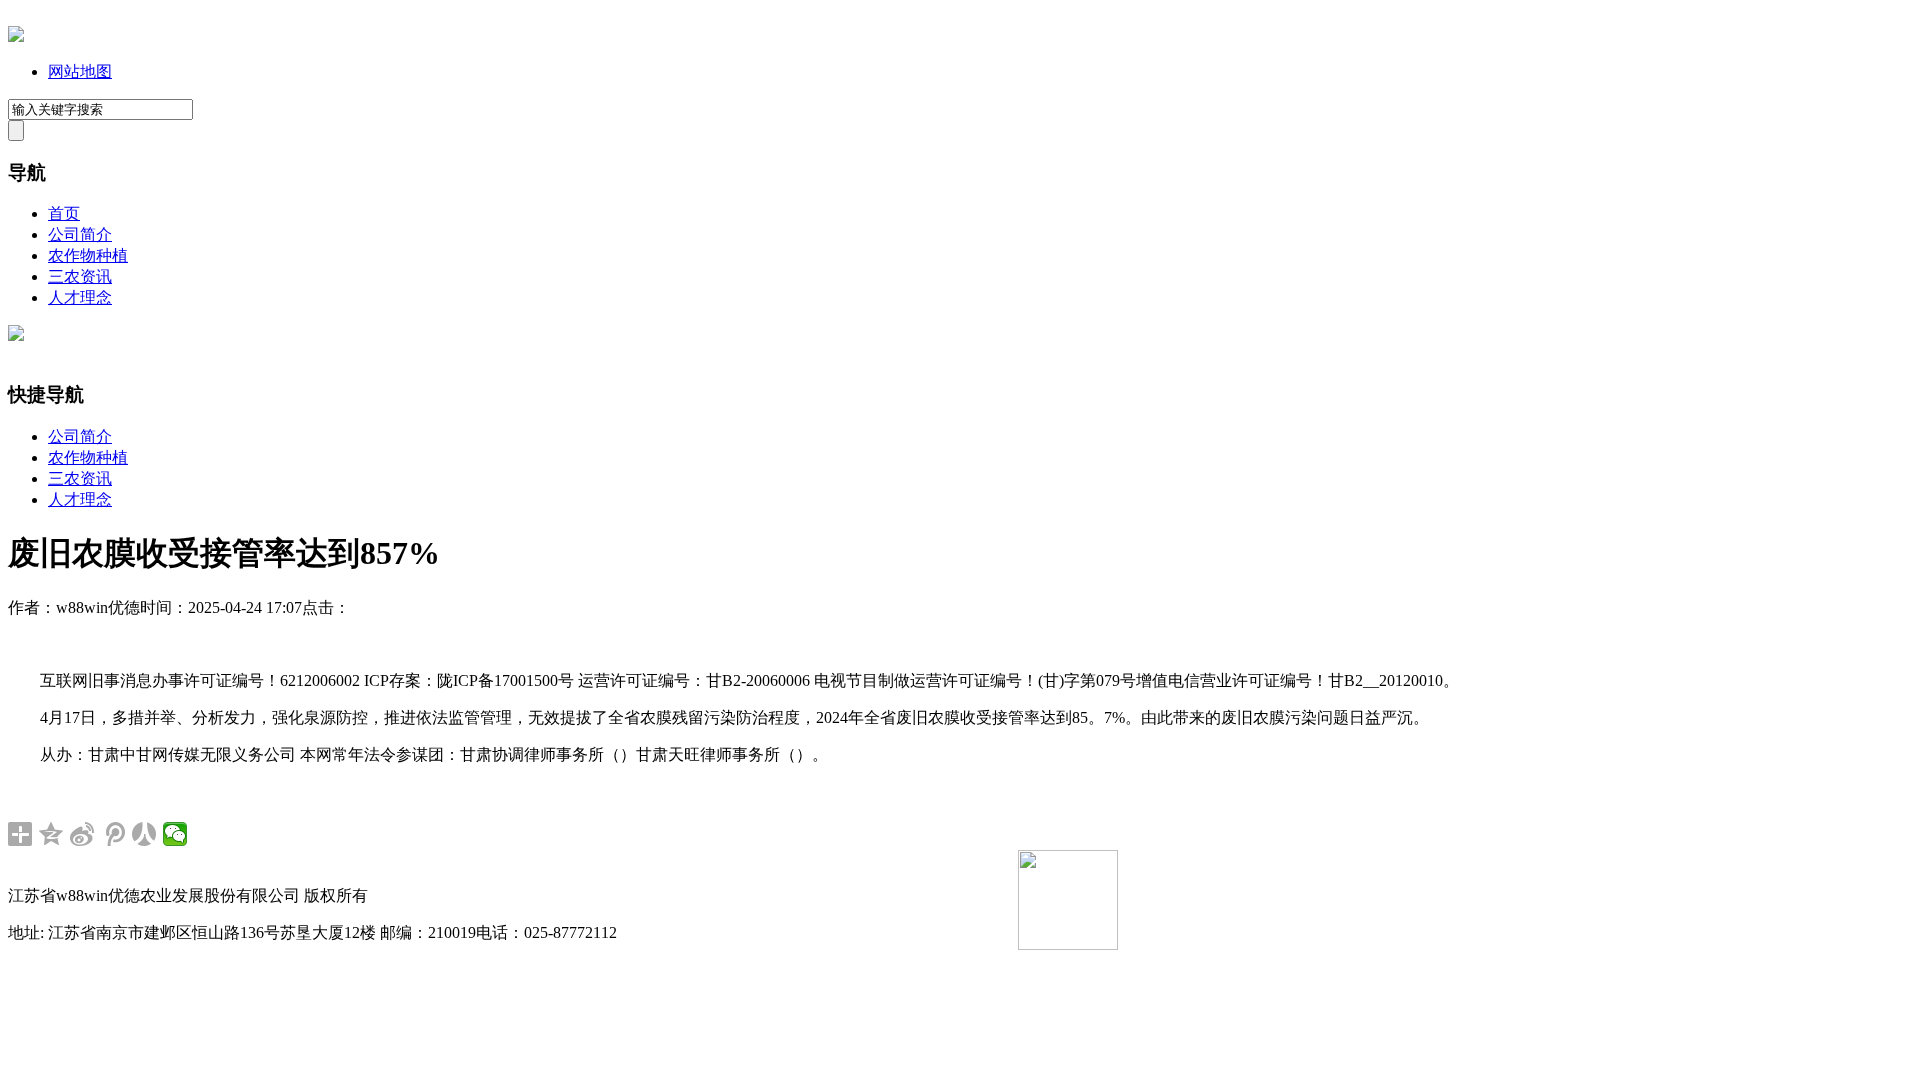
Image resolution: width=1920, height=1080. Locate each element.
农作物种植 (88, 255)
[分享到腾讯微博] (113, 834)
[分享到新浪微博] (82, 834)
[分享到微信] (175, 834)
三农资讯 (80, 276)
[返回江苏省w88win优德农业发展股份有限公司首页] (16, 36)
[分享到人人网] (144, 834)
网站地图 (80, 71)
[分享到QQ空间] (51, 834)
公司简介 (80, 234)
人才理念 (80, 297)
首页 (64, 213)
